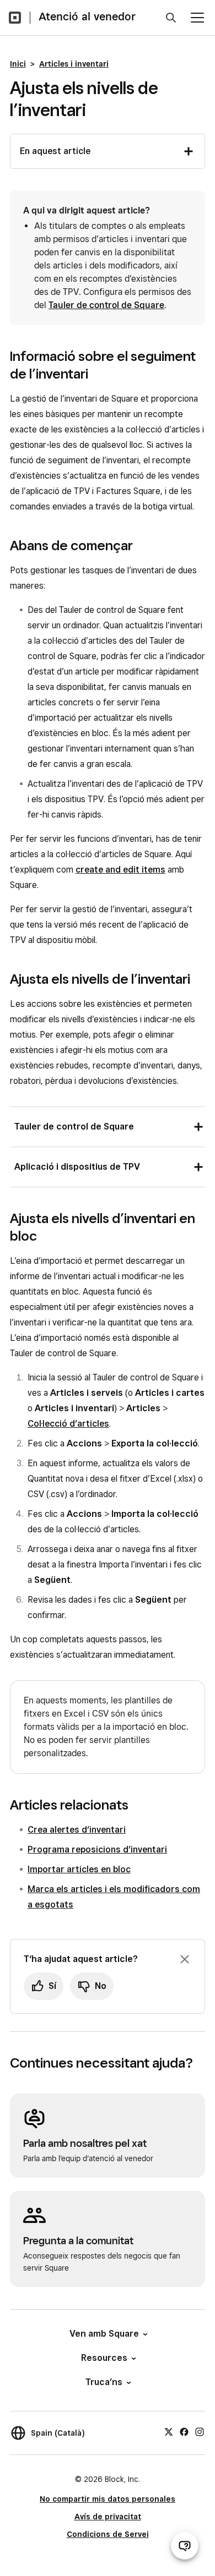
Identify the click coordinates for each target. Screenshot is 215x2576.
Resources (104, 2358)
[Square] (15, 18)
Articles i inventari (74, 64)
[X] (169, 2431)
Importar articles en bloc (79, 1869)
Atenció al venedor (87, 17)
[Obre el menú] (197, 18)
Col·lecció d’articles (68, 1424)
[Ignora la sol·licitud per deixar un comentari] (185, 1959)
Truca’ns (104, 2382)
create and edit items (120, 870)
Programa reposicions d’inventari (97, 1849)
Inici (18, 64)
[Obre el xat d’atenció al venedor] (185, 2546)
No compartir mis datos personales (108, 2499)
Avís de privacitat (108, 2517)
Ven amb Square (104, 2334)
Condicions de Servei (108, 2534)
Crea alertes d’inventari (77, 1830)
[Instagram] (200, 2431)
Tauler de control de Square (106, 305)
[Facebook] (184, 2431)
